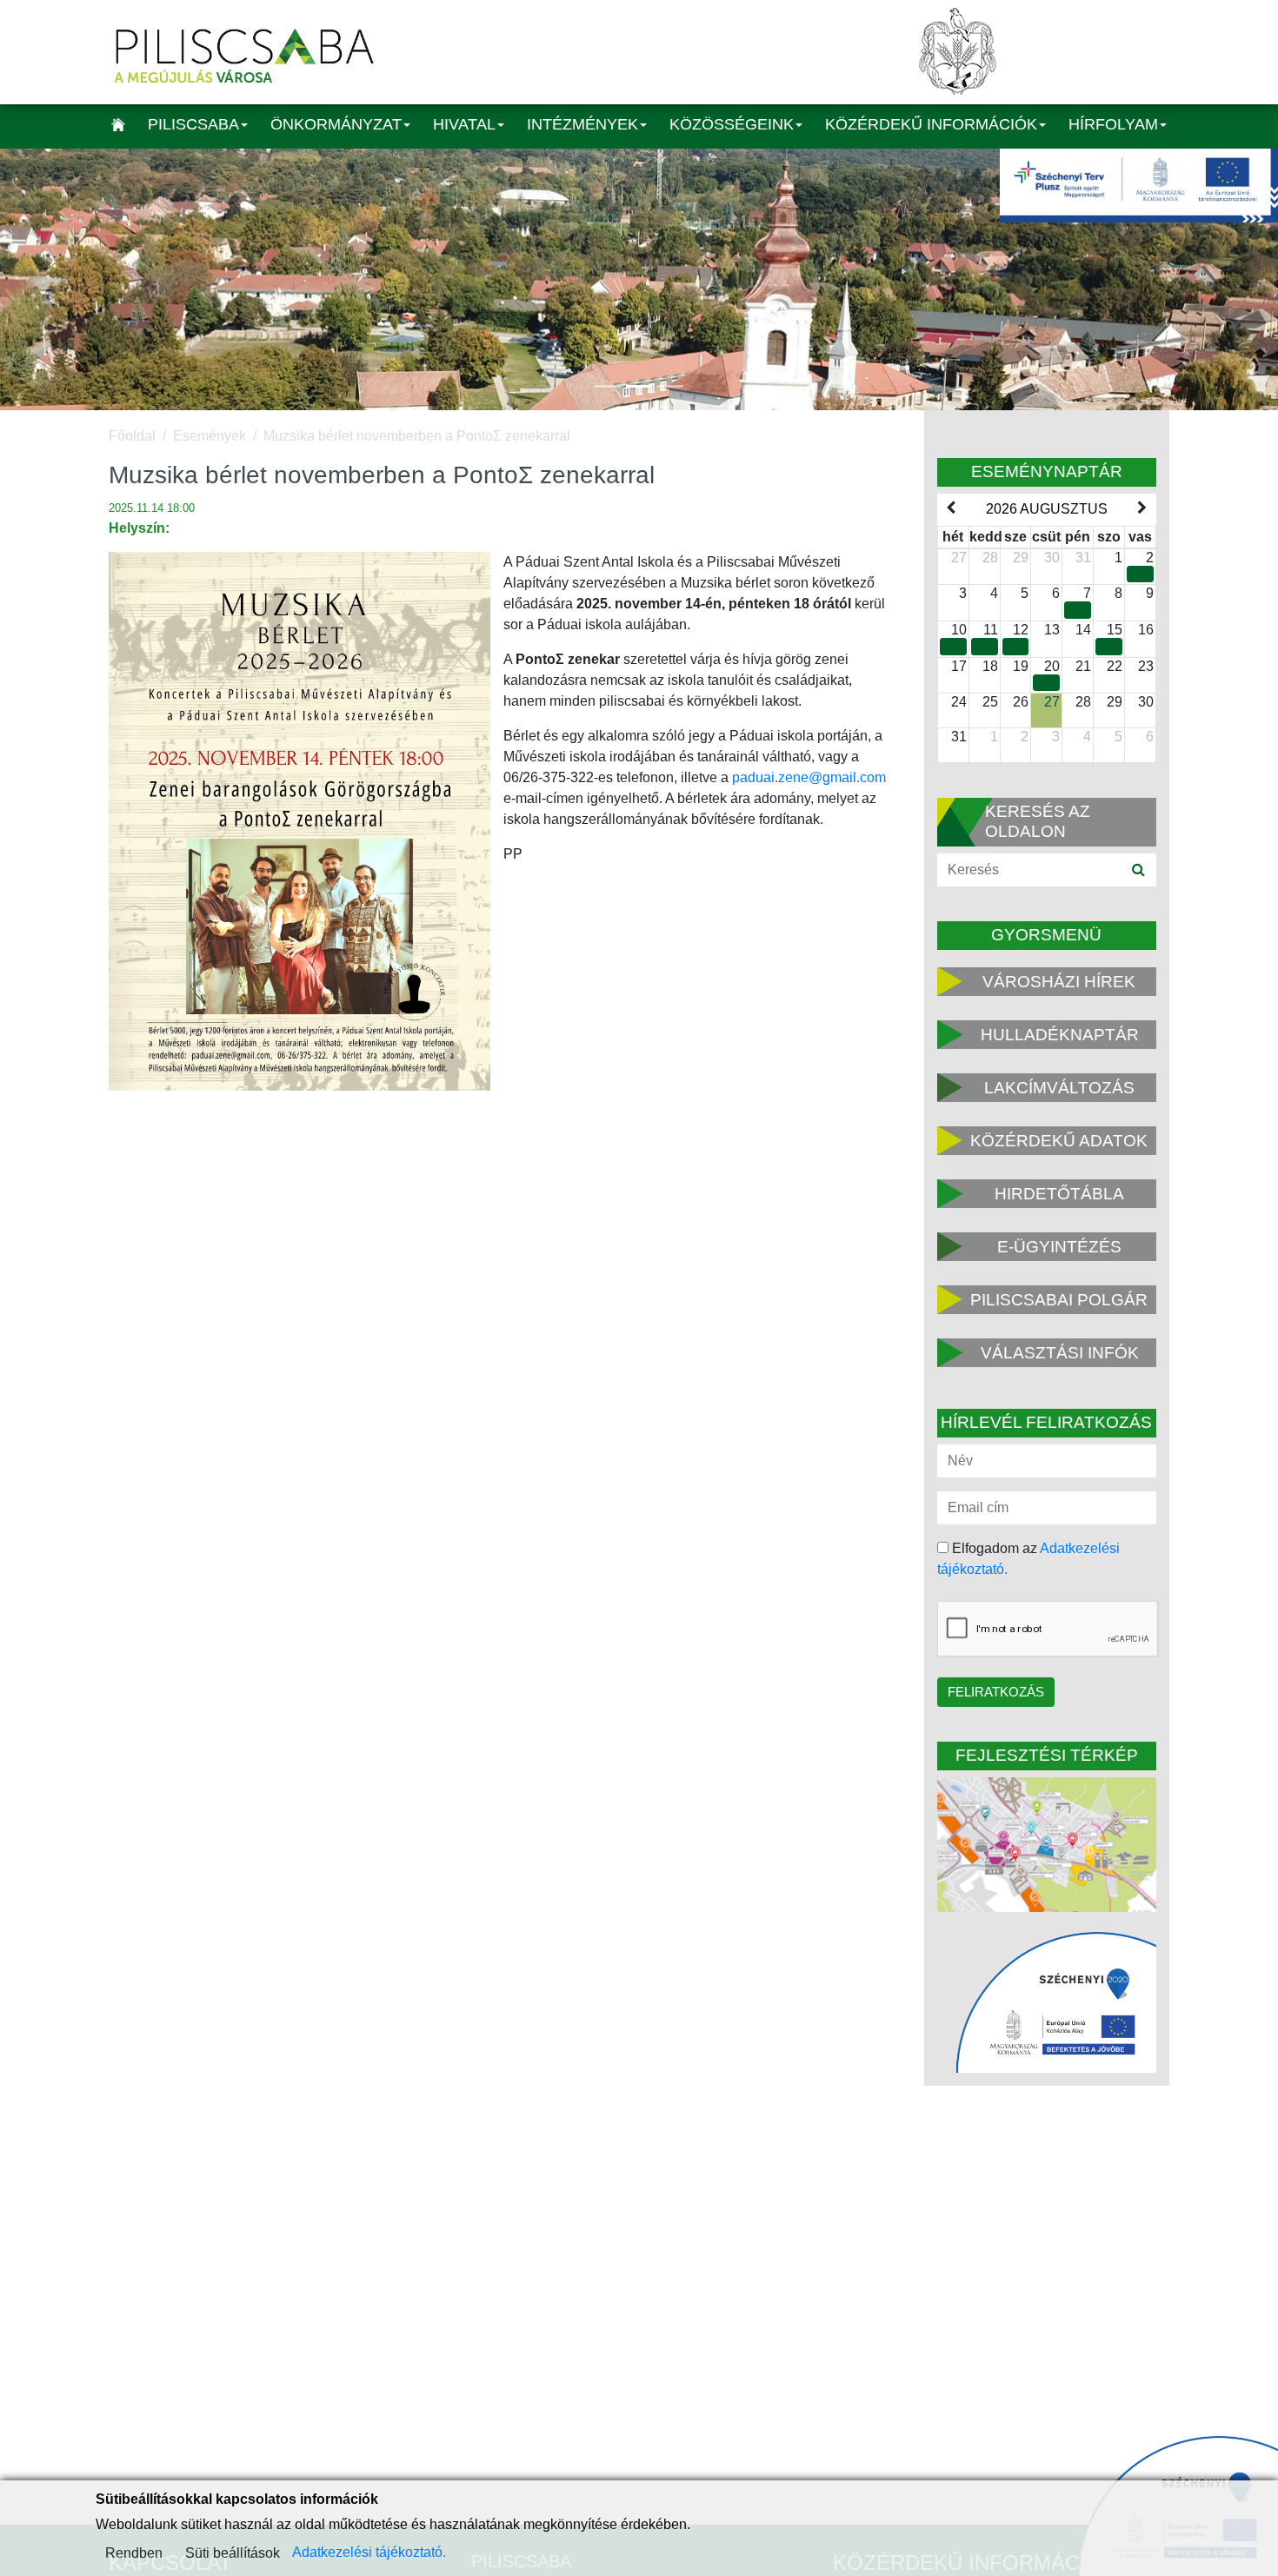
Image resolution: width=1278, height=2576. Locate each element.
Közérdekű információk (931, 124)
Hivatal (464, 124)
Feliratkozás (996, 1692)
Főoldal (132, 436)
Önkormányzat (336, 124)
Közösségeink (732, 124)
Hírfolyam (1113, 124)
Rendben (134, 2553)
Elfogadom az (1028, 1559)
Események (210, 436)
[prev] (951, 508)
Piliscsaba (193, 124)
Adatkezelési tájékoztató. (369, 2552)
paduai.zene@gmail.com (809, 777)
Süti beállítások (233, 2553)
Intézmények (582, 124)
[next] (1142, 508)
